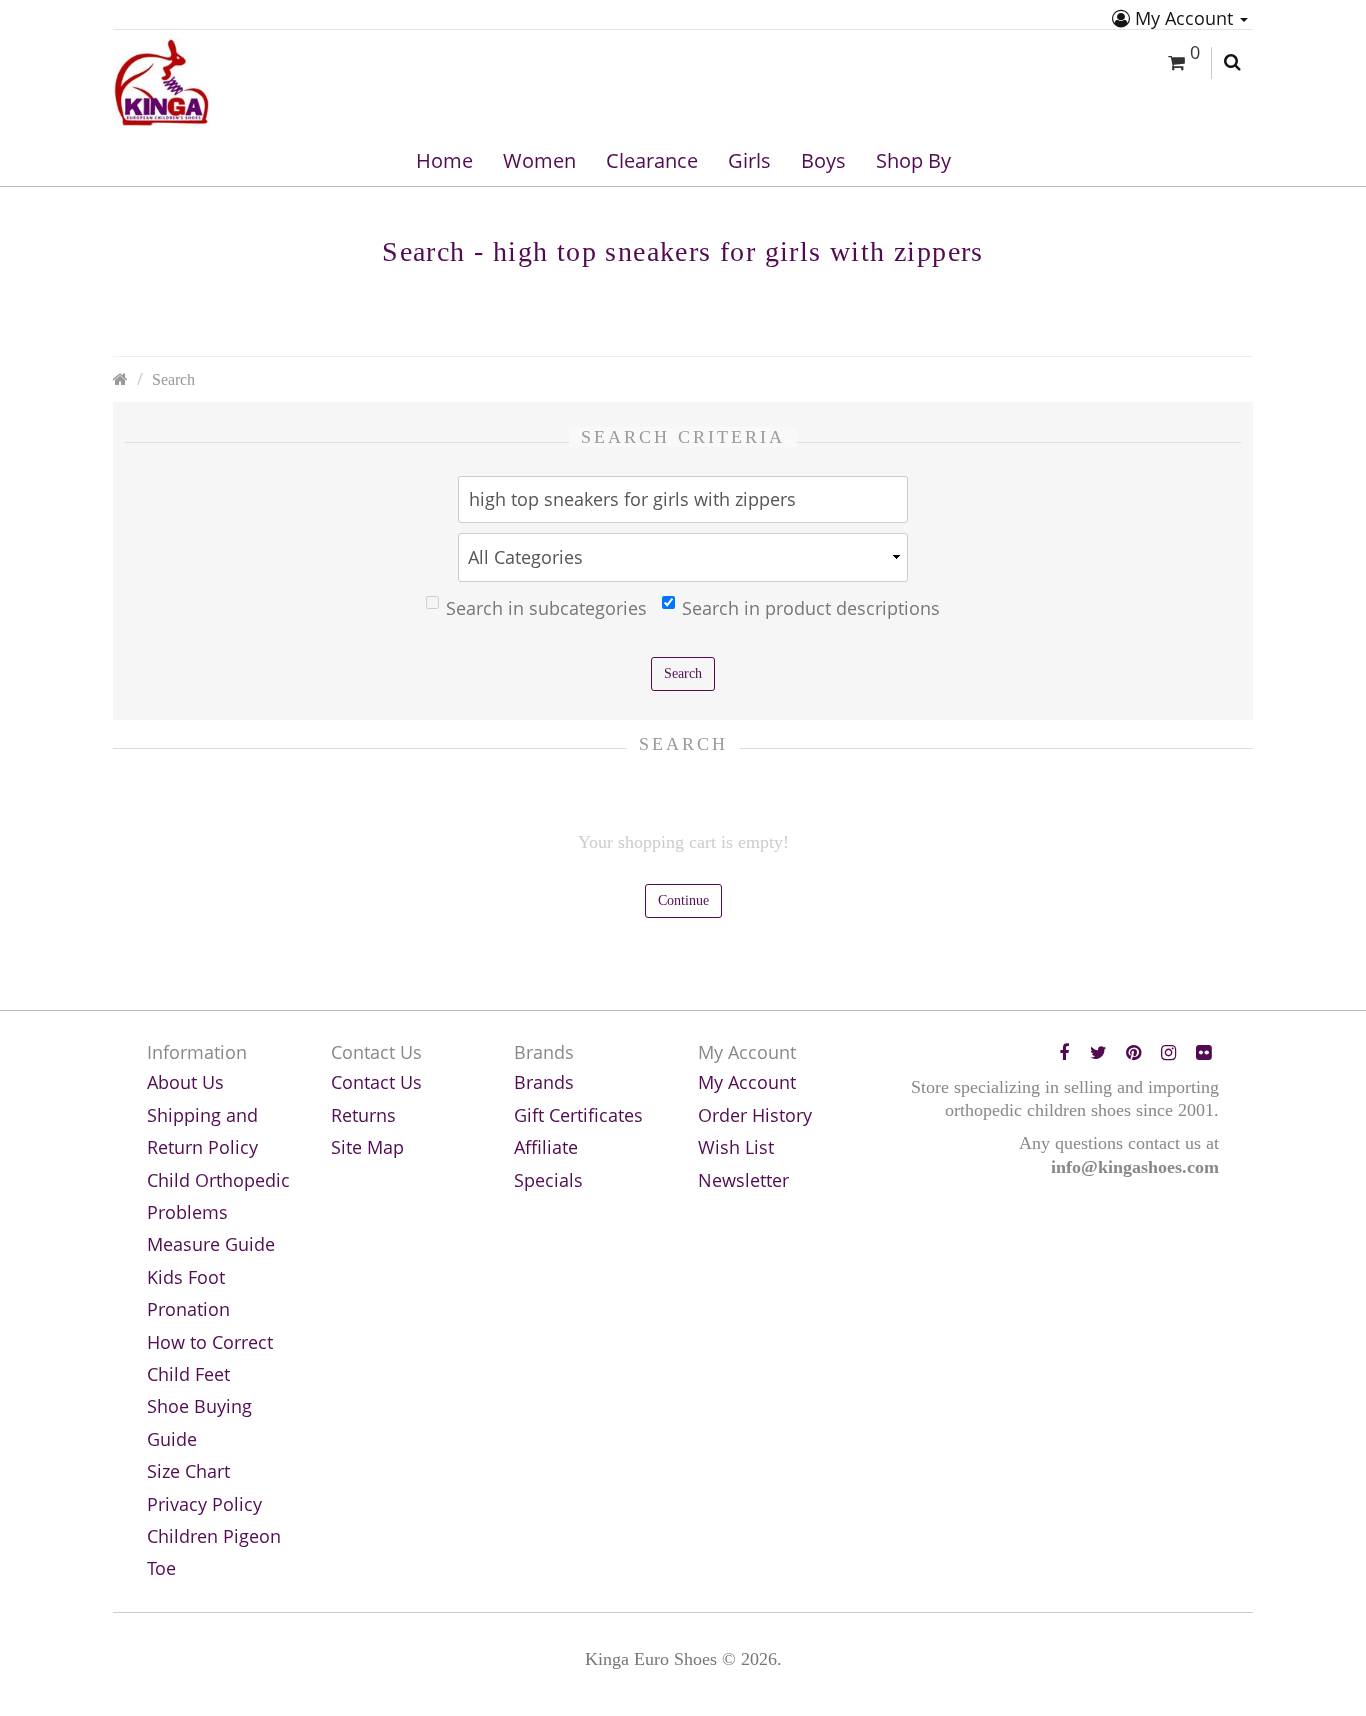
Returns (363, 1115)
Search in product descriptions (811, 608)
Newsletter (743, 1180)
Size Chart (188, 1471)
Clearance (652, 160)
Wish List (736, 1147)
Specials (548, 1180)
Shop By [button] (913, 160)
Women (539, 160)
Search (173, 380)
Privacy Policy (204, 1504)
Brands (544, 1082)
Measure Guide (211, 1244)
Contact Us (376, 1082)
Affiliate (546, 1147)
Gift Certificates (578, 1115)
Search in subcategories (546, 608)
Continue (683, 900)
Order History (755, 1115)
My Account (1184, 18)
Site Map (367, 1147)
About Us (185, 1082)
